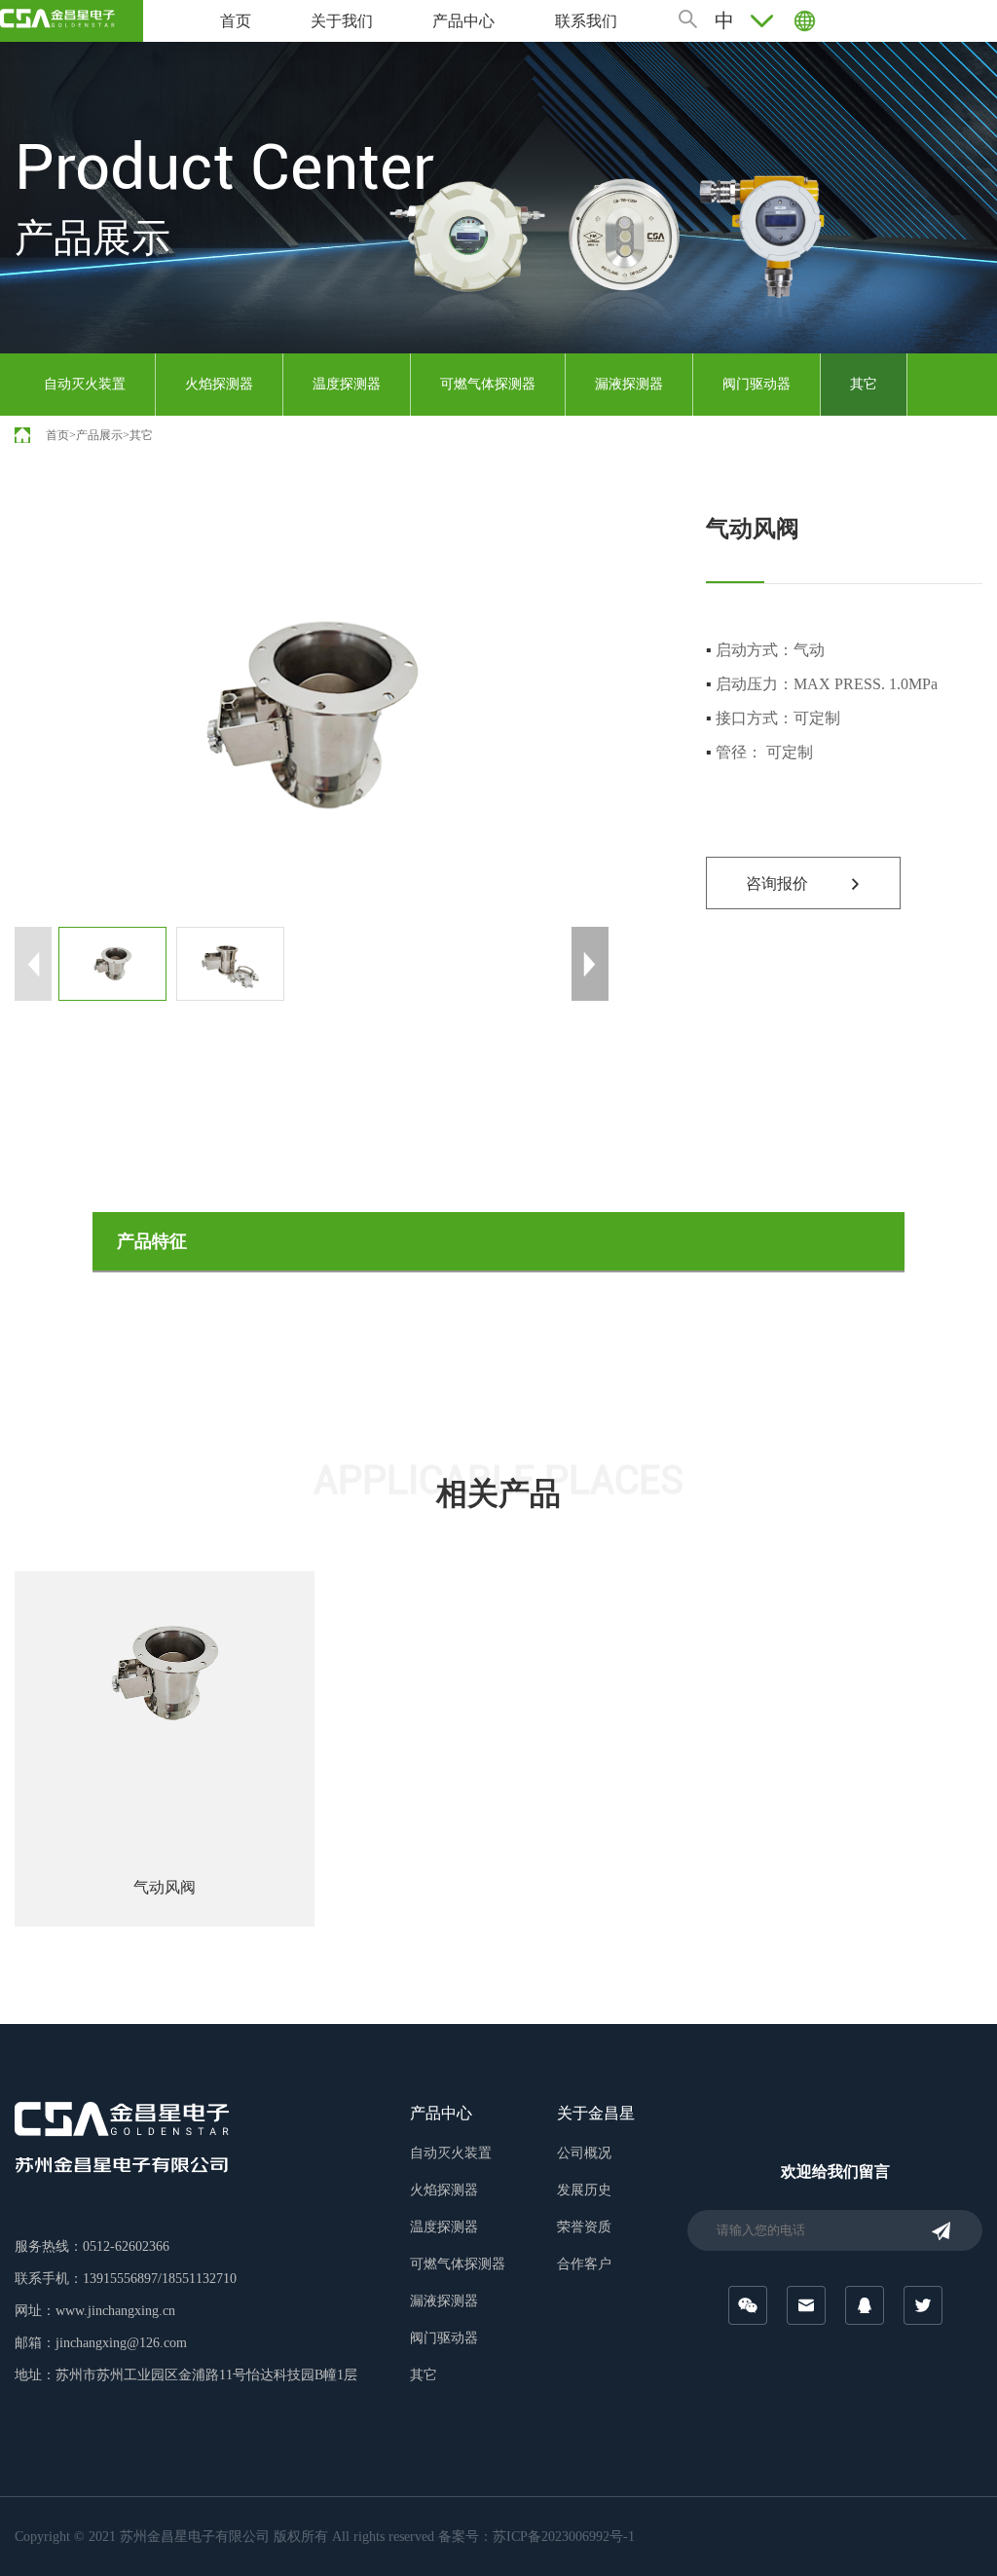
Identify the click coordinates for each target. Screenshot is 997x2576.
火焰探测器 (219, 384)
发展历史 (584, 2190)
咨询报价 (777, 883)
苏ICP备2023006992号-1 (564, 2537)
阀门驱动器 (757, 384)
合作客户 (584, 2264)
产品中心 (463, 21)
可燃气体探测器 (488, 384)
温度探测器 (347, 384)
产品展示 (99, 435)
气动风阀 (165, 1887)
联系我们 (586, 21)
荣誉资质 (584, 2227)
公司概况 (584, 2153)
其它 (864, 384)
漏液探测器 (629, 384)
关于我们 (342, 21)
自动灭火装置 (85, 384)
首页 (236, 21)
